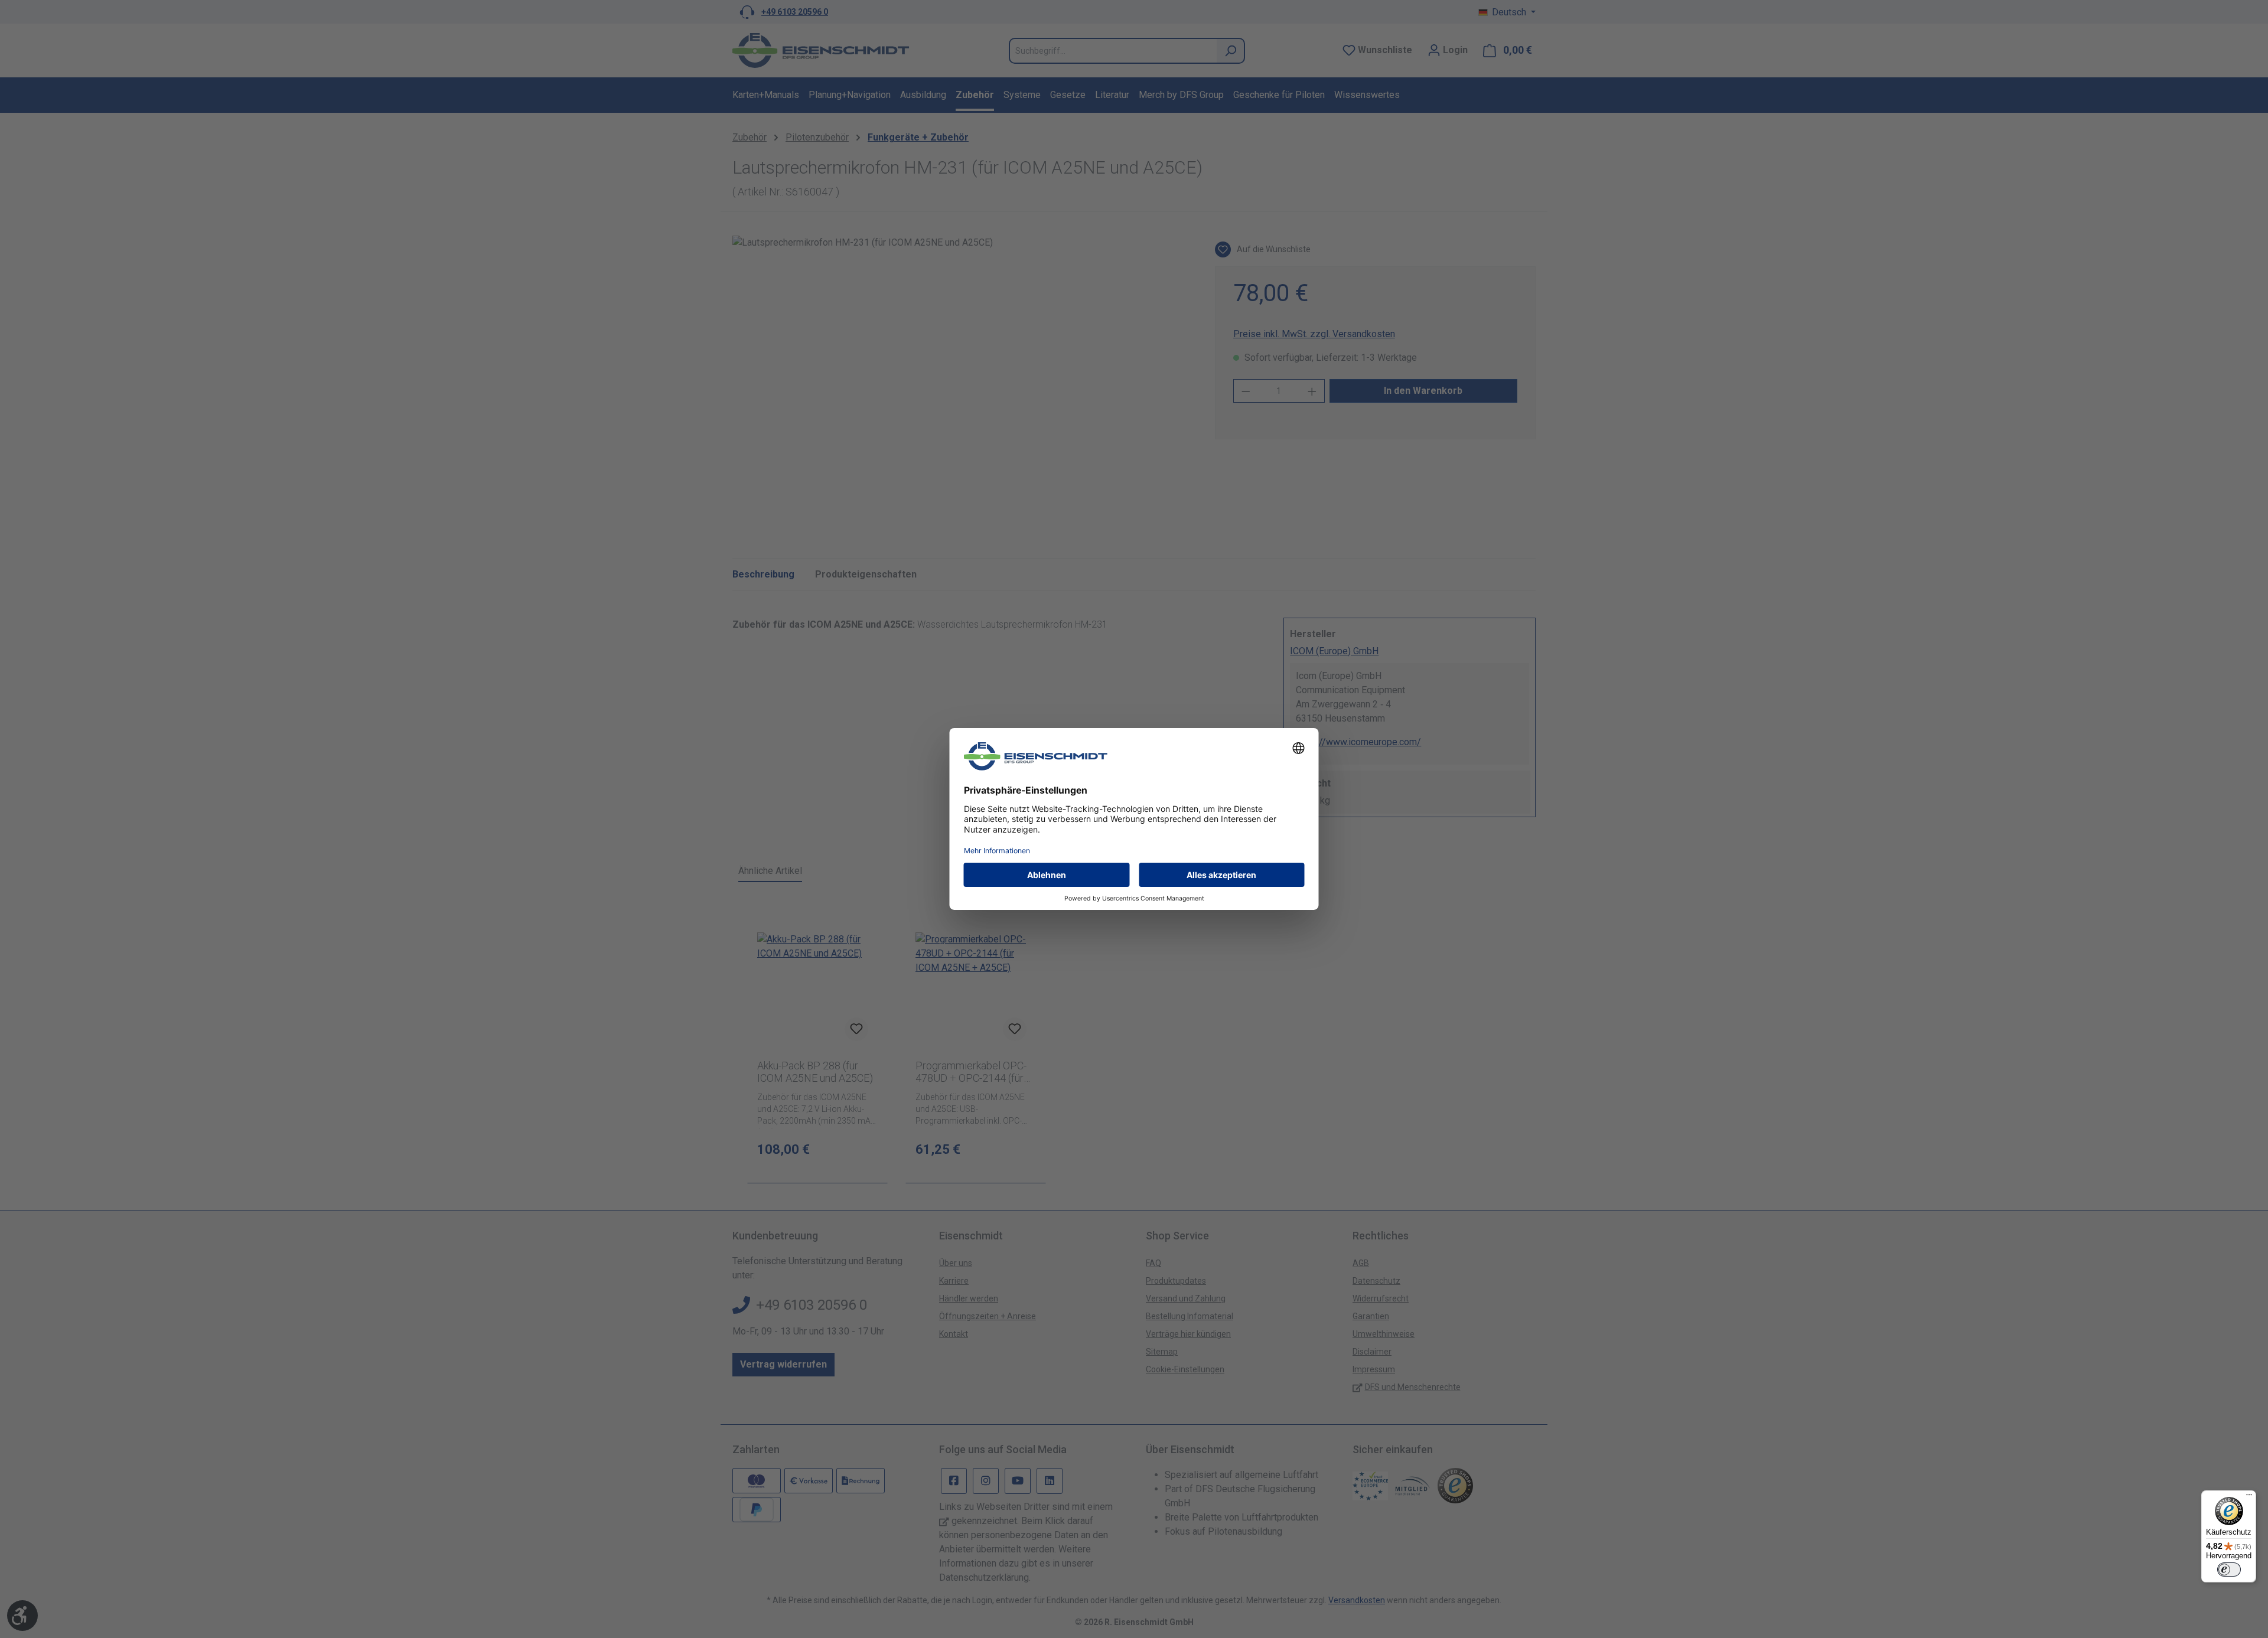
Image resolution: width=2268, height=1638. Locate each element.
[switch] (2229, 1570)
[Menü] (2249, 1497)
